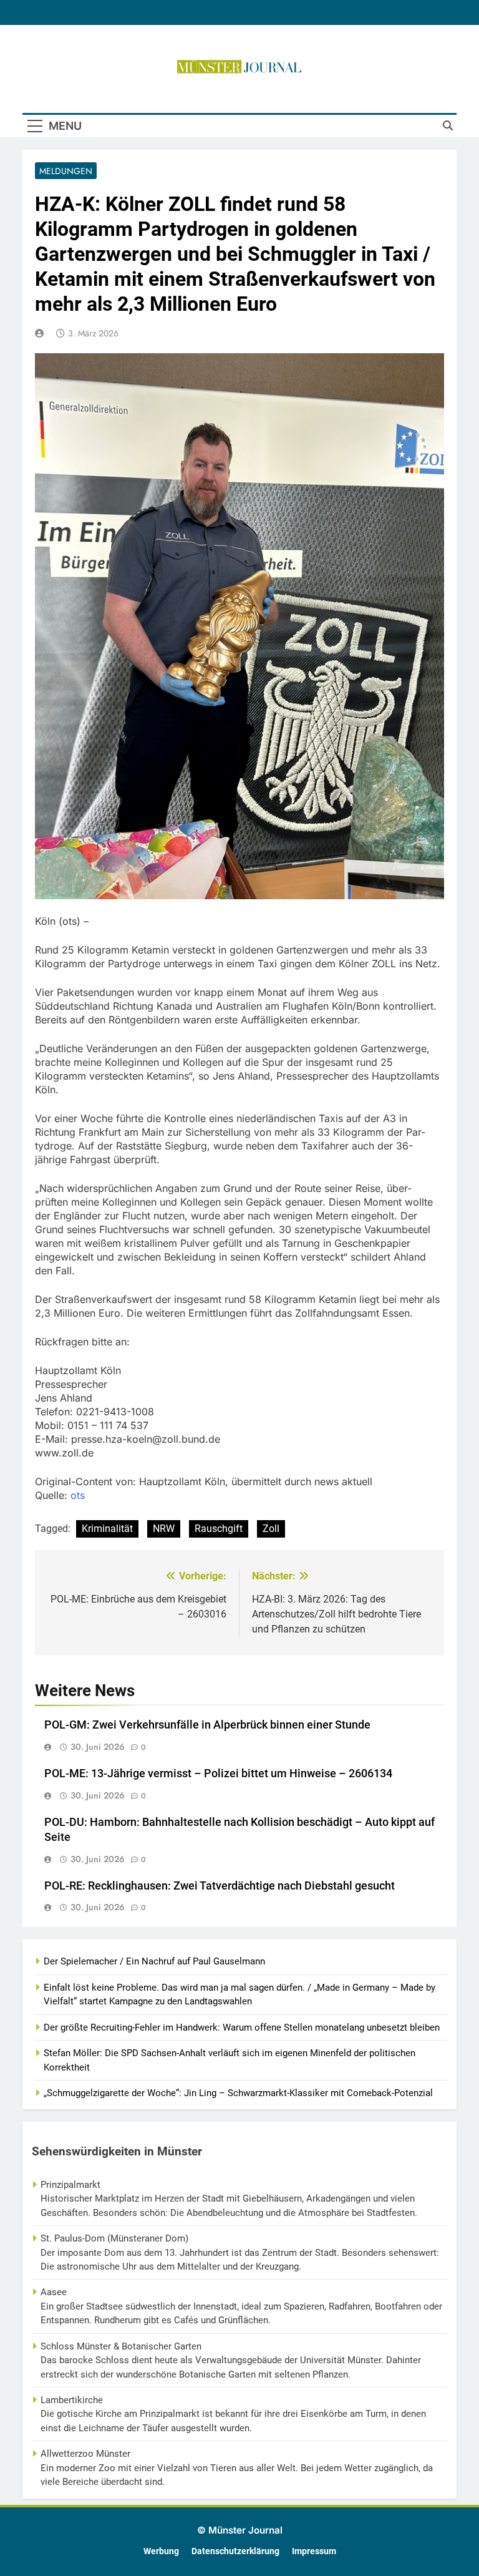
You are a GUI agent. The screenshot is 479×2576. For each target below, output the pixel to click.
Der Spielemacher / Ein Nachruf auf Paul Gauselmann (154, 1961)
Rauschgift (219, 1529)
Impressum (314, 2551)
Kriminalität (107, 1529)
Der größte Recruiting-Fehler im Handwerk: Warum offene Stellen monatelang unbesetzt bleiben (242, 2027)
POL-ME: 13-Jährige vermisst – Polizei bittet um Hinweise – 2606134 (218, 1773)
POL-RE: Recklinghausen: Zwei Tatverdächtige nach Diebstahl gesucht (220, 1886)
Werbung (161, 2551)
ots (78, 1495)
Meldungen (66, 171)
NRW (164, 1529)
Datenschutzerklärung (235, 2551)
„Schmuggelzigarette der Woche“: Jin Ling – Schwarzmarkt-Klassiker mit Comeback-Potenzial (238, 2093)
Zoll (271, 1529)
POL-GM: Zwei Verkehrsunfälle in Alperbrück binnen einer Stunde (207, 1725)
